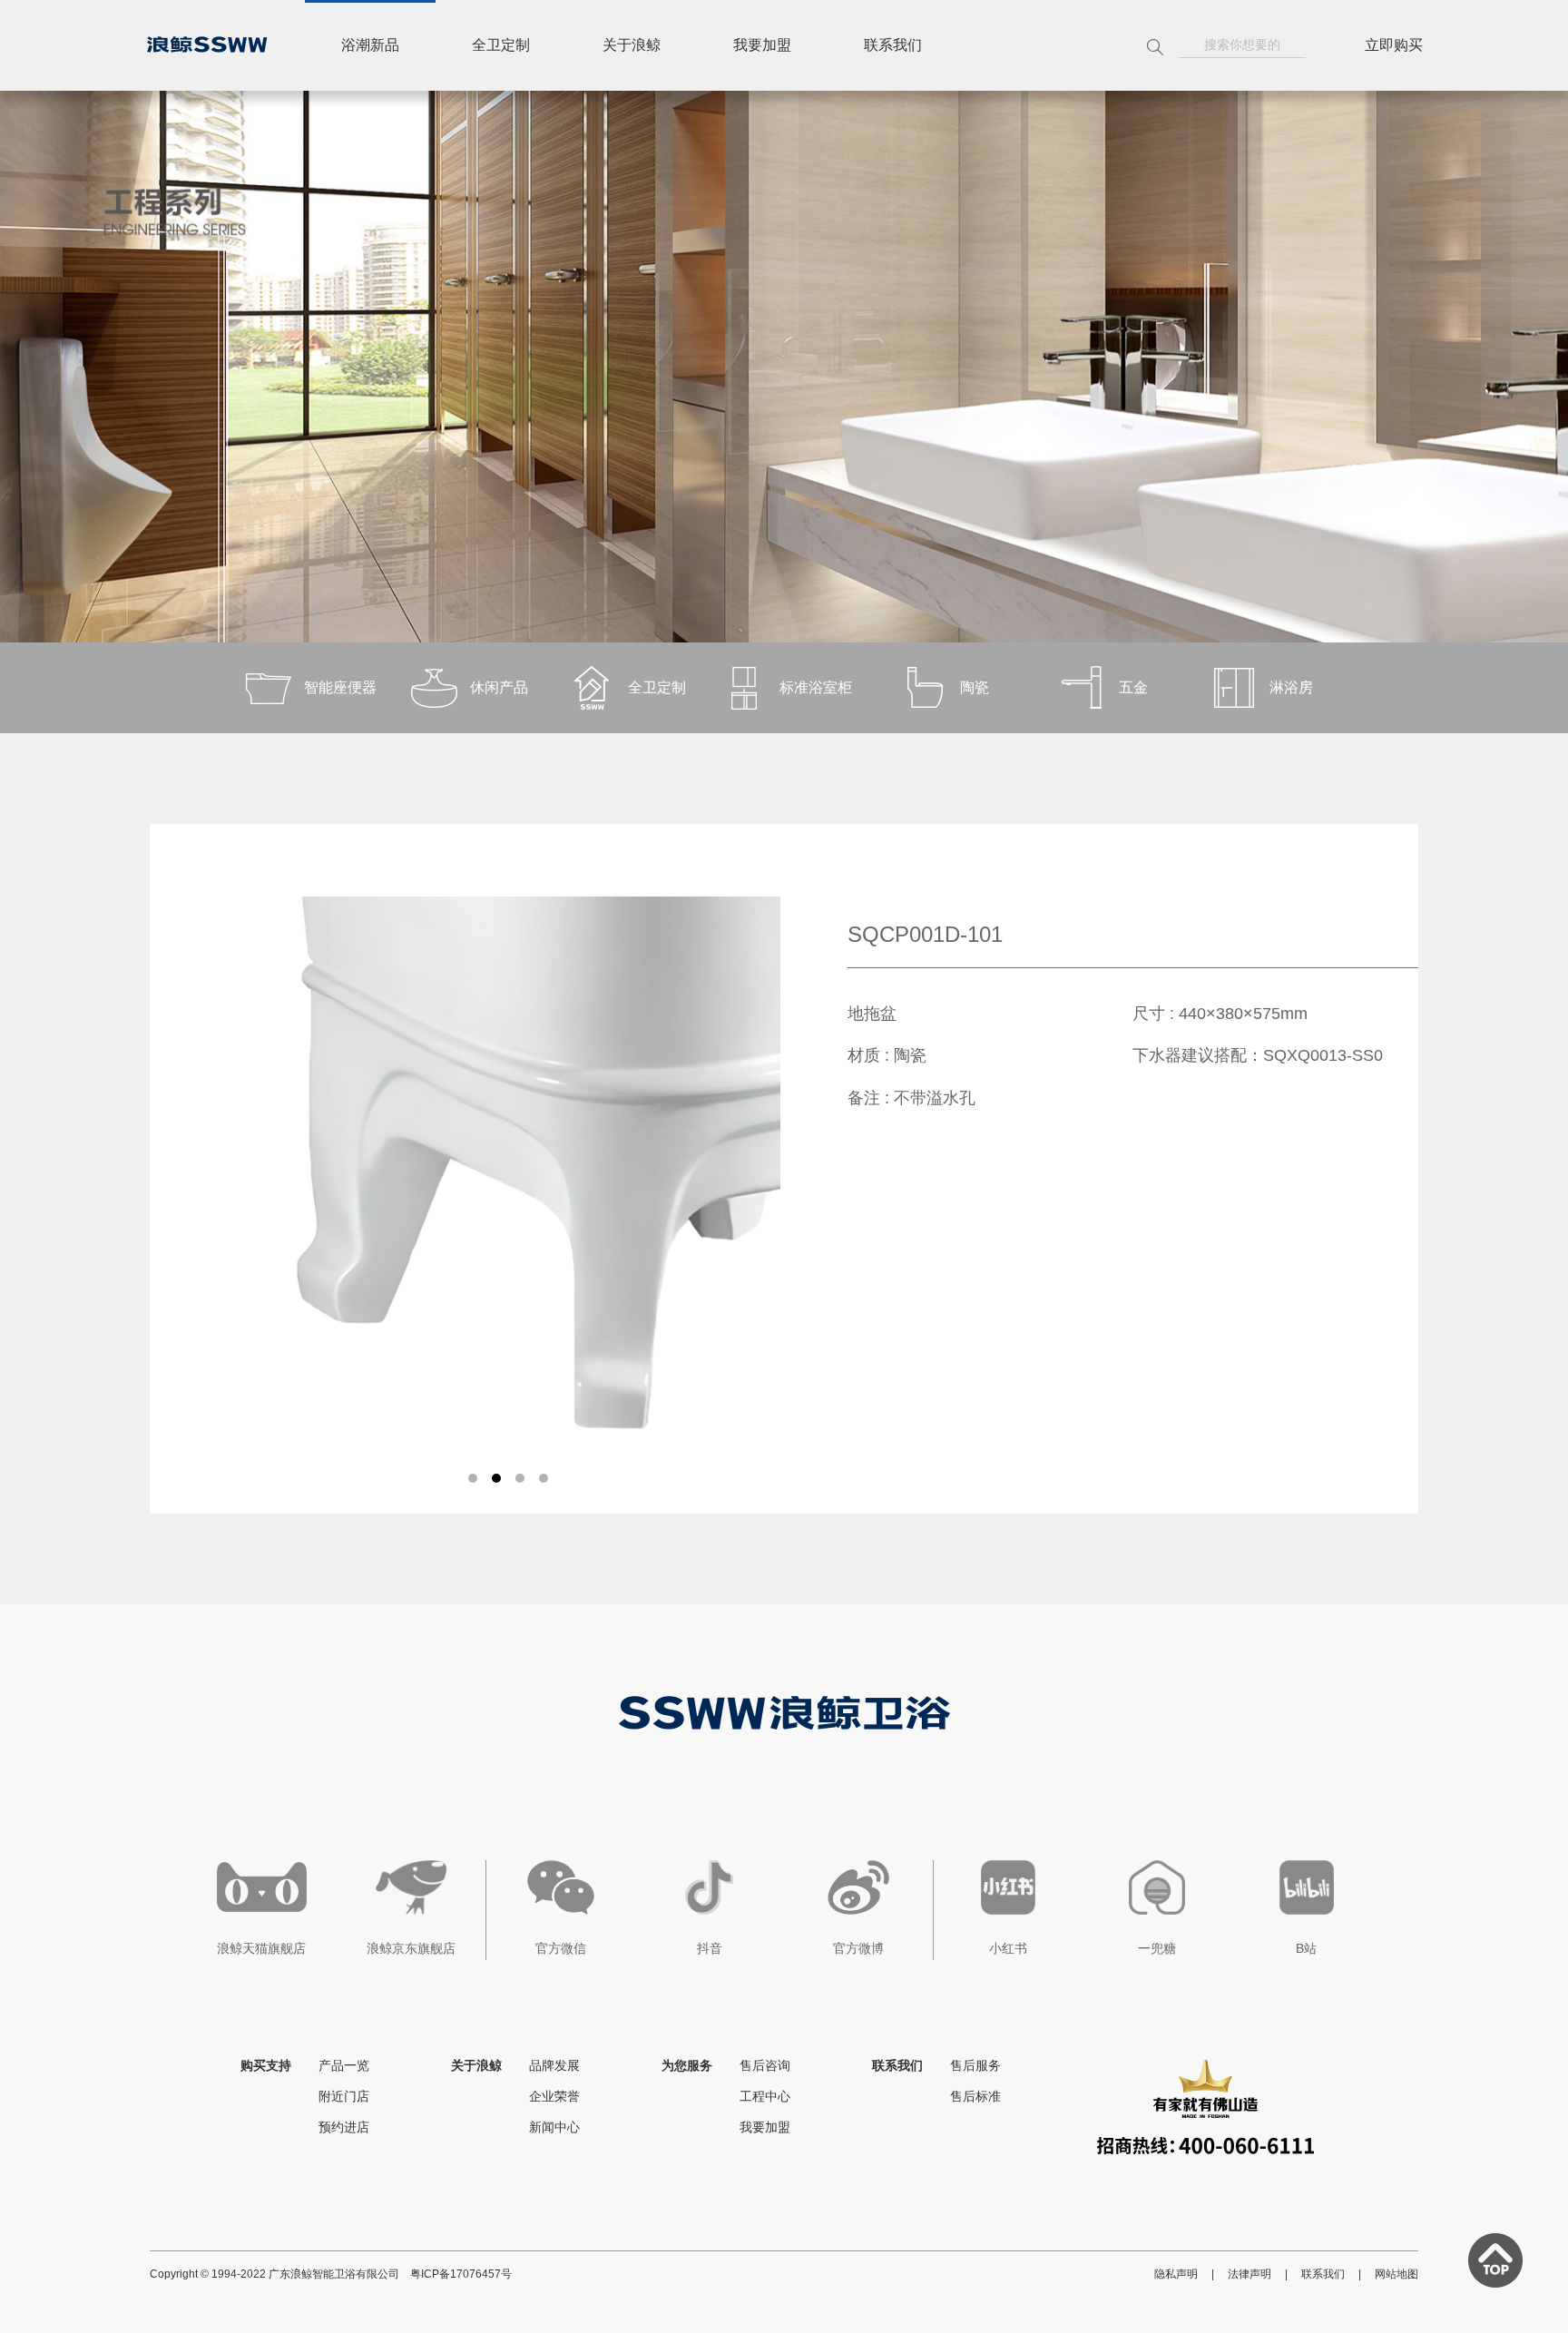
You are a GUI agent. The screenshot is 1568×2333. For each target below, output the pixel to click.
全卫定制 (501, 45)
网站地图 (1396, 2274)
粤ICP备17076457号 (461, 2274)
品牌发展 (554, 2065)
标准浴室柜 (816, 687)
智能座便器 (340, 687)
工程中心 (765, 2096)
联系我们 (893, 45)
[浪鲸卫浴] (207, 44)
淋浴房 (1291, 687)
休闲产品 (499, 687)
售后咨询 (765, 2065)
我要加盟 (762, 45)
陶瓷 (975, 687)
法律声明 (1249, 2274)
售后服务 (975, 2065)
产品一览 (344, 2065)
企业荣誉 (554, 2096)
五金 (1133, 687)
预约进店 (344, 2127)
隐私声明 (1176, 2274)
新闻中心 (554, 2127)
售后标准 (975, 2096)
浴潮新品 (370, 45)
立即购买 (1394, 45)
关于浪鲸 (632, 45)
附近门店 (344, 2096)
